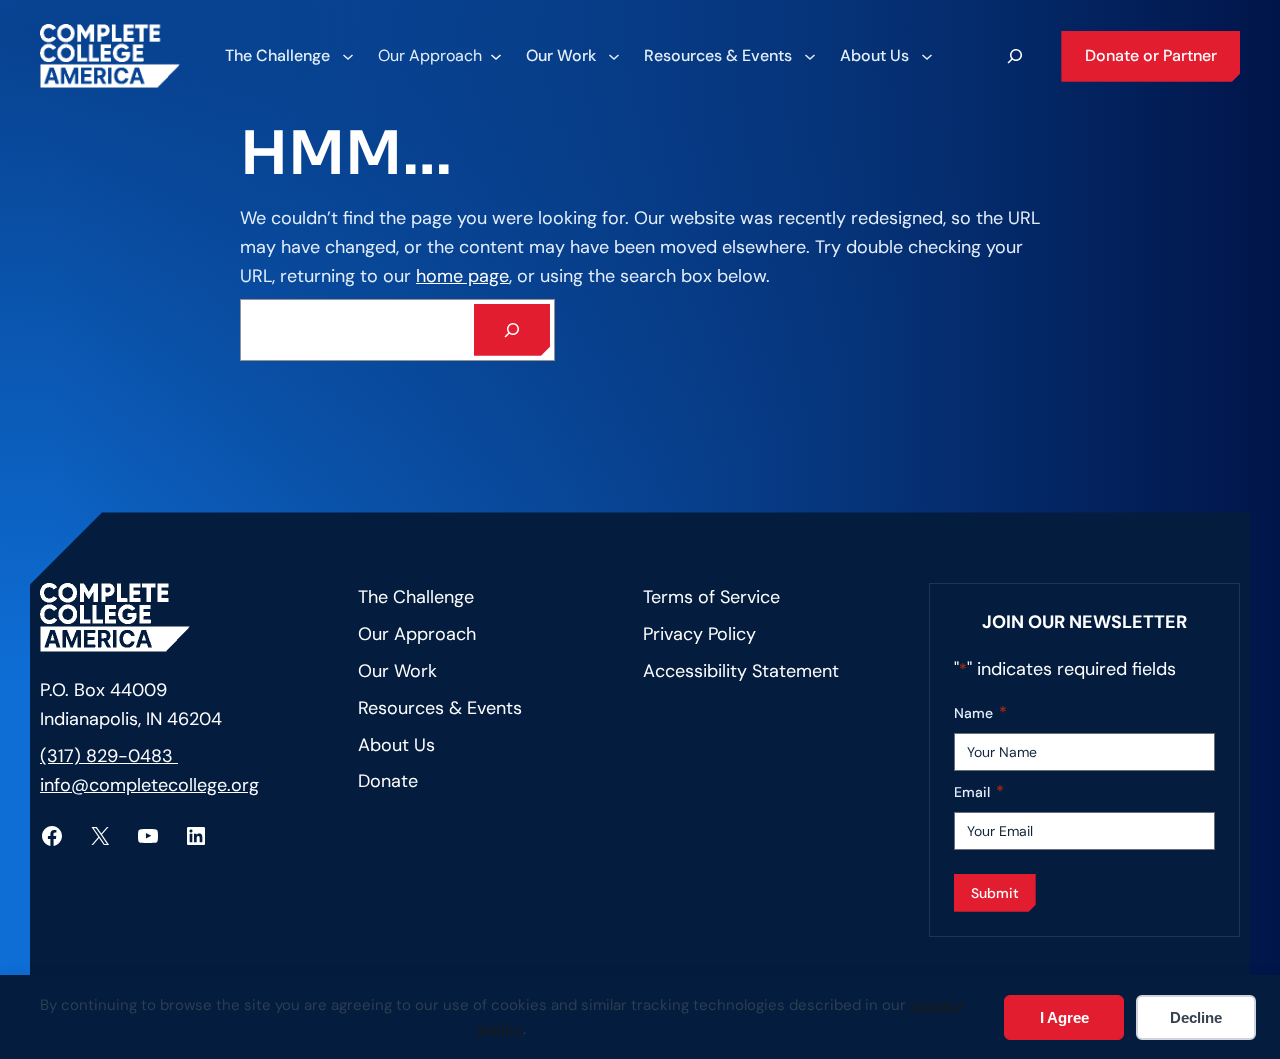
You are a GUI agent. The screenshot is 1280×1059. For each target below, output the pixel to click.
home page (462, 276)
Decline (1196, 1017)
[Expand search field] (1015, 56)
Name (980, 712)
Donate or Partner (1151, 55)
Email (979, 791)
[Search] (512, 330)
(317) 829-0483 (109, 756)
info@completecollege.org (149, 785)
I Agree (1064, 1017)
